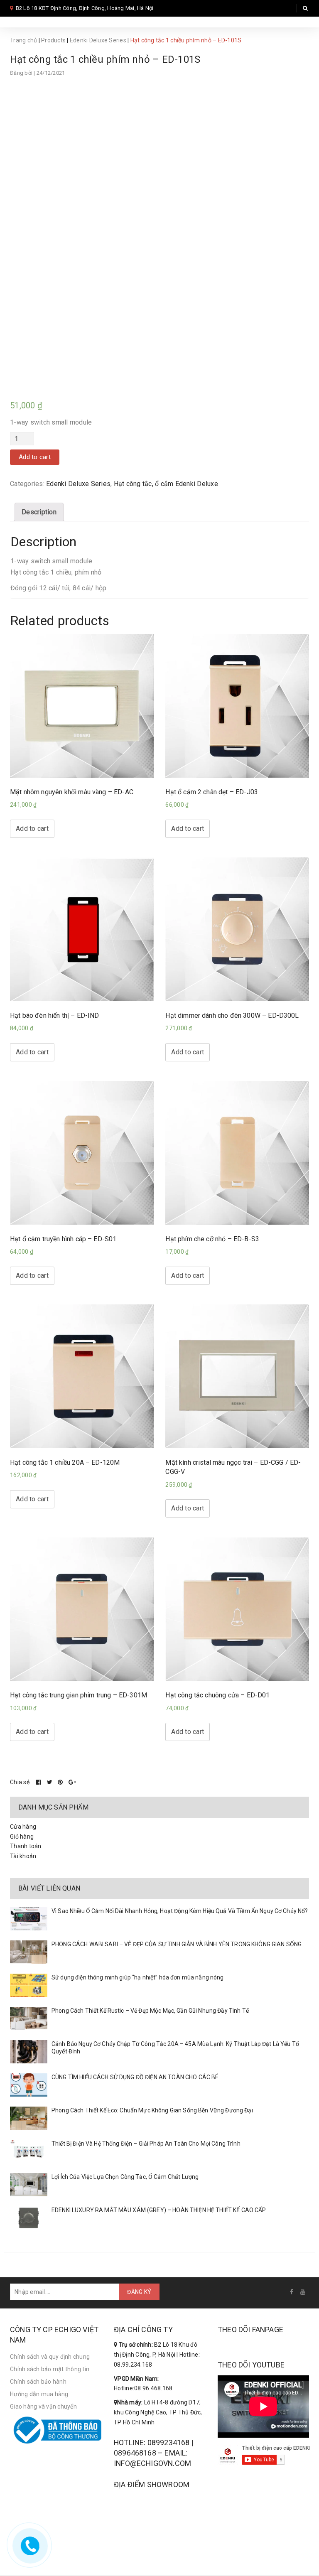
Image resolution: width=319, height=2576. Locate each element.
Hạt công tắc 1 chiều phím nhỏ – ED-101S (105, 59)
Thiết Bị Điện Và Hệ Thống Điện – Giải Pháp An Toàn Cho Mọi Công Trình (146, 2144)
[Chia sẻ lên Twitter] (50, 1782)
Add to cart (35, 457)
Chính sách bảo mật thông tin (50, 2369)
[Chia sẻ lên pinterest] (61, 1782)
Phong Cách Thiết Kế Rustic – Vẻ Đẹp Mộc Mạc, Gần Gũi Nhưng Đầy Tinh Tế (150, 2011)
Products (53, 40)
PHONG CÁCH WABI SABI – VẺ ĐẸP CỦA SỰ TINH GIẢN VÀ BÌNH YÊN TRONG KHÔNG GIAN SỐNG (177, 1944)
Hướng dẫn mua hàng (39, 2394)
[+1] (72, 1782)
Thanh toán (26, 1846)
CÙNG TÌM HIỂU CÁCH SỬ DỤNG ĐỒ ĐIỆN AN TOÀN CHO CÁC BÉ (135, 2077)
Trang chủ (23, 40)
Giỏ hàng (22, 1837)
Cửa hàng (23, 1827)
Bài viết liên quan (49, 1888)
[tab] (39, 512)
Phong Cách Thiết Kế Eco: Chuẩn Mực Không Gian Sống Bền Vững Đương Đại (152, 2110)
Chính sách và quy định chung (50, 2357)
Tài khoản (23, 1856)
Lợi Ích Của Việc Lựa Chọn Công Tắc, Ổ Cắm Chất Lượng (125, 2177)
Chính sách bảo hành (38, 2382)
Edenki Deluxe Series (98, 40)
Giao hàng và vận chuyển (43, 2407)
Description (39, 512)
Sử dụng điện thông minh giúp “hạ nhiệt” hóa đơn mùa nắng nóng (138, 1977)
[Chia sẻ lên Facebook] (39, 1782)
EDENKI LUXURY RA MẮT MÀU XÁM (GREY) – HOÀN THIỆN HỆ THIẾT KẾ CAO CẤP (159, 2210)
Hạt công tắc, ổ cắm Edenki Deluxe (166, 484)
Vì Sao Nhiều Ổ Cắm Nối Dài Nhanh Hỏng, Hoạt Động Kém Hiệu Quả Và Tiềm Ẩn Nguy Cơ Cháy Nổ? (180, 1911)
